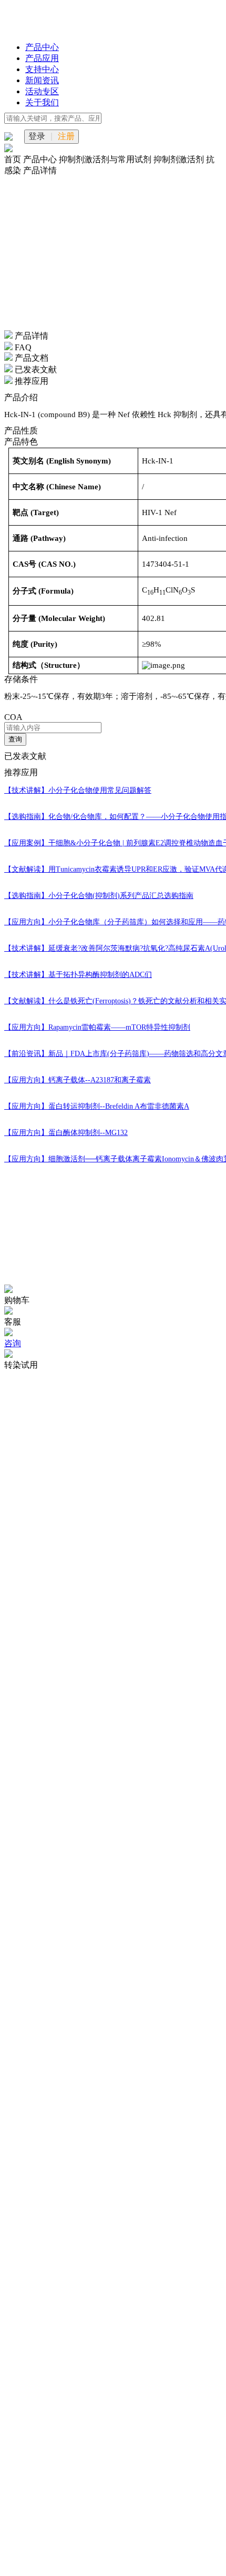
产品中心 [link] (41, 159)
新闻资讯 (42, 80)
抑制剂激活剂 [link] (180, 159)
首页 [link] (14, 159)
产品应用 (42, 58)
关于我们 (42, 102)
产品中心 (42, 47)
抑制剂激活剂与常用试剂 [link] (106, 159)
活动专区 (42, 91)
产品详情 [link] (40, 170)
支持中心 (42, 69)
